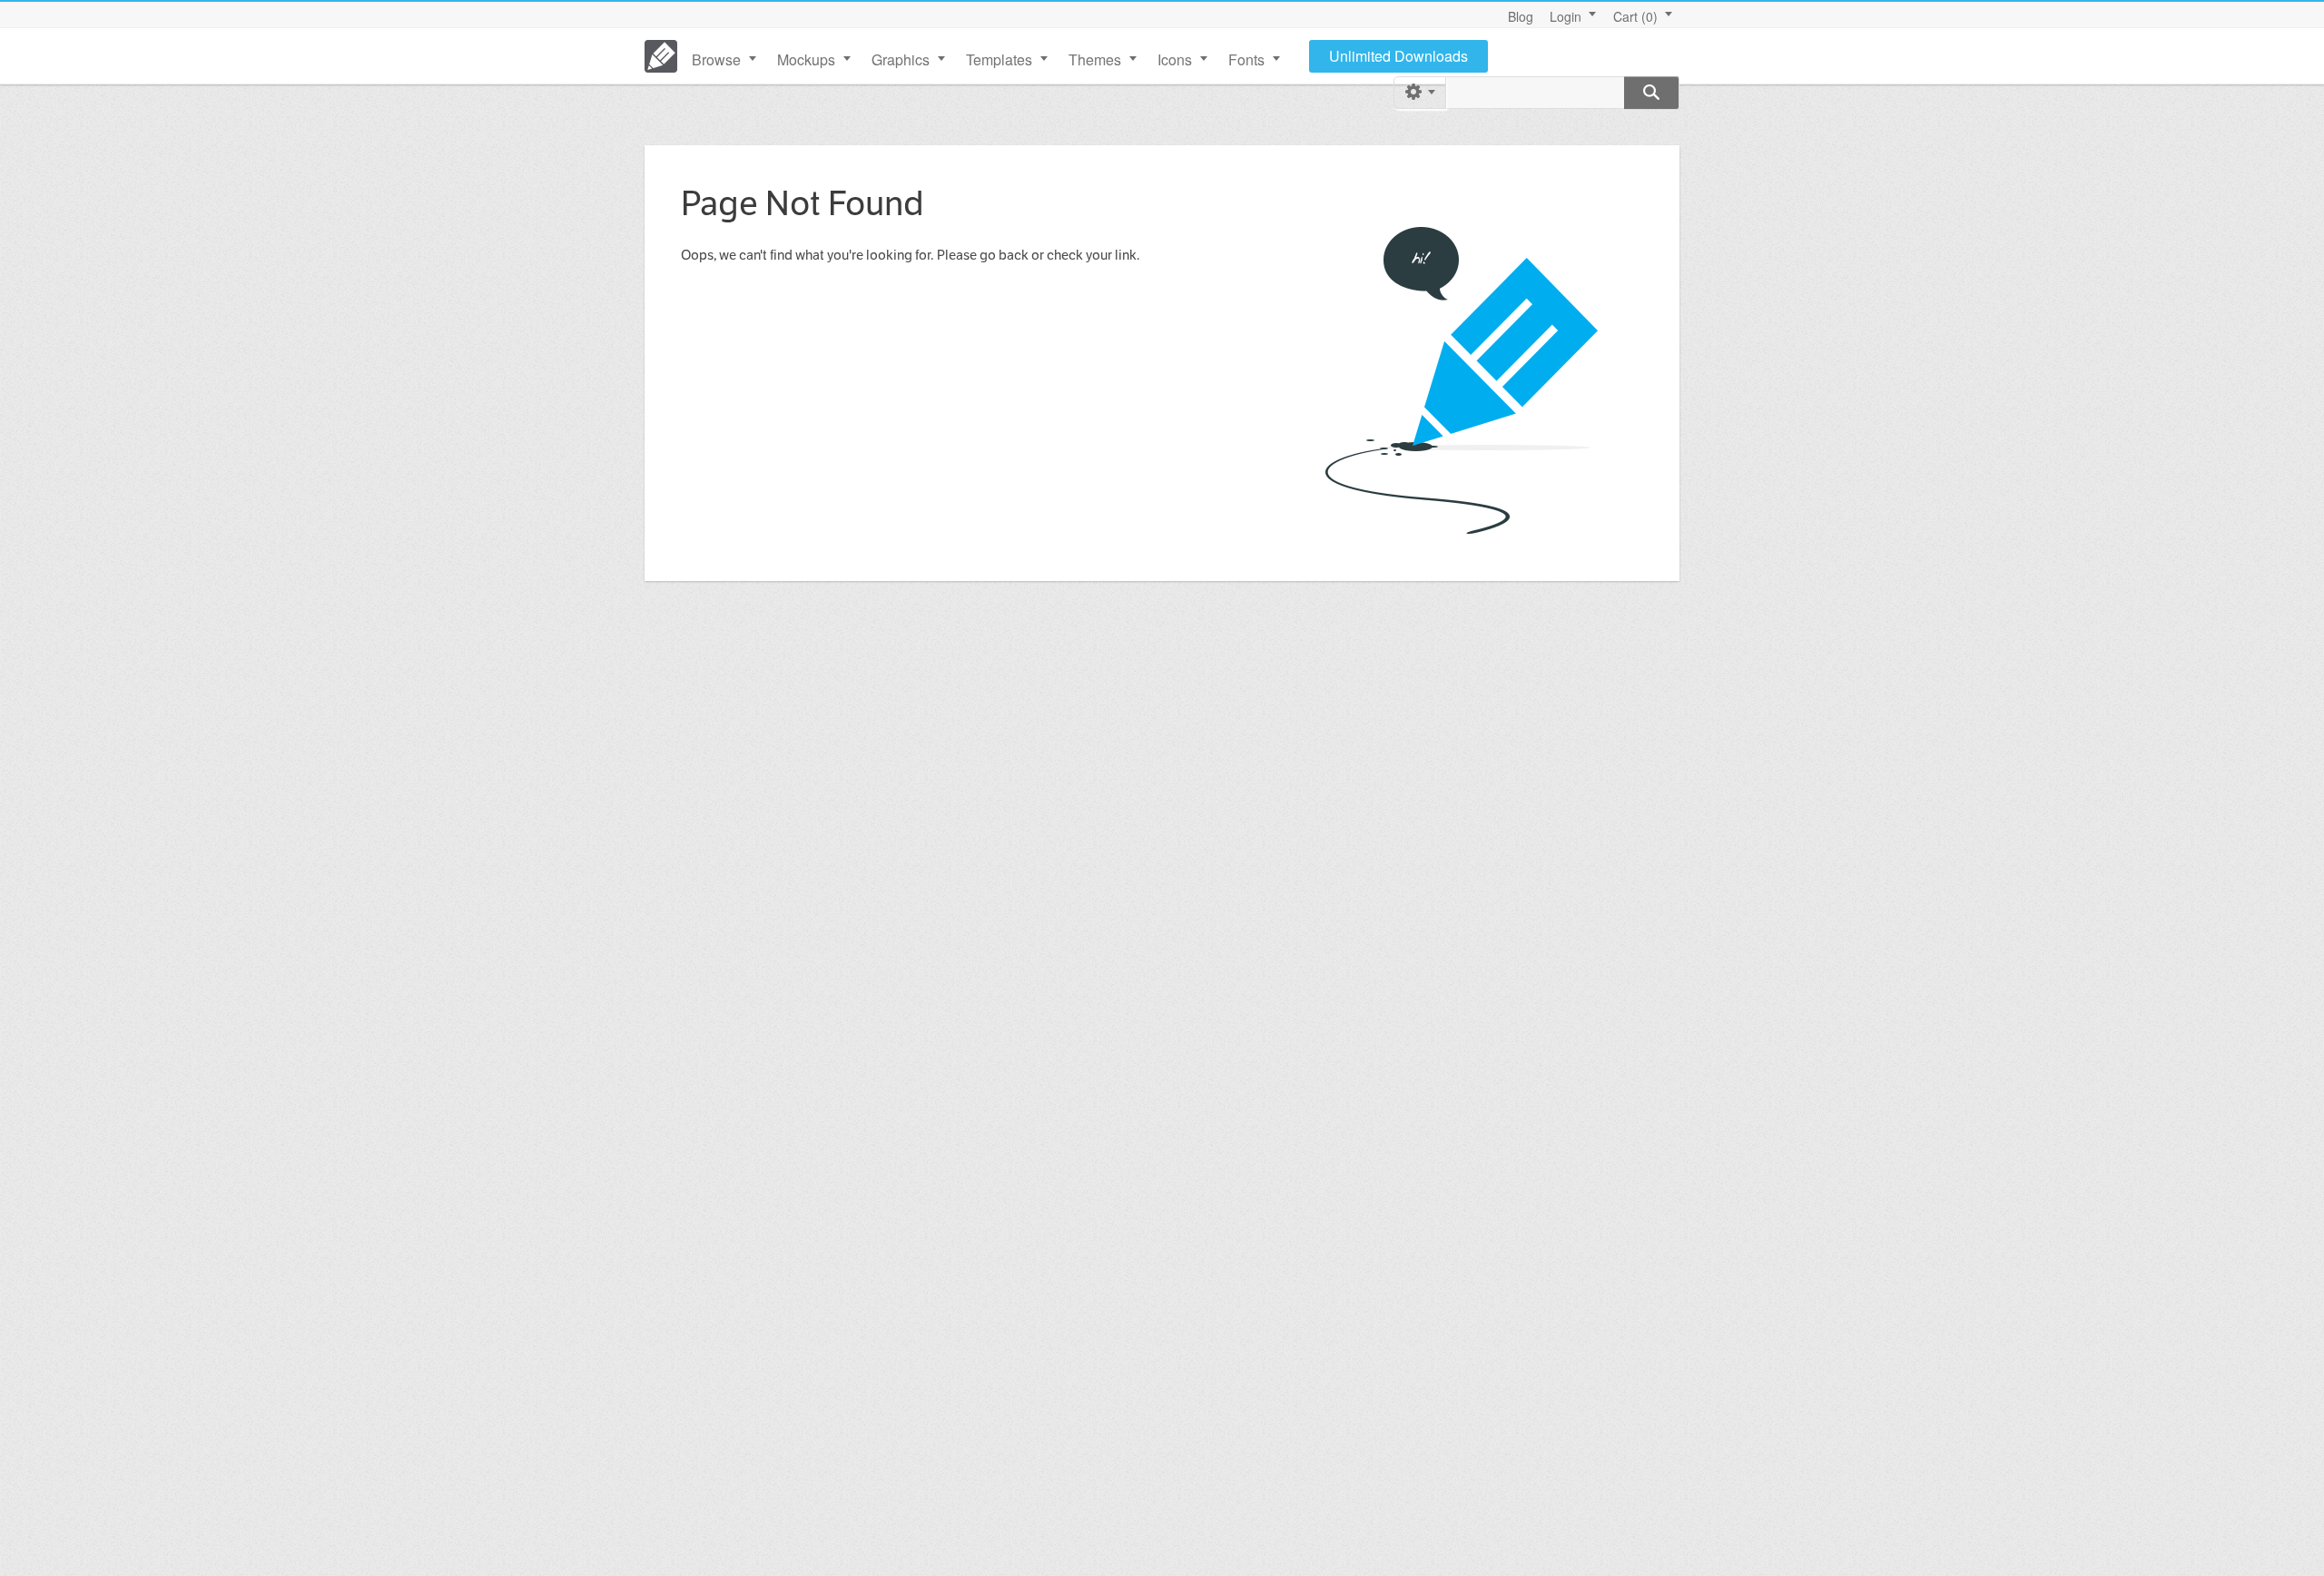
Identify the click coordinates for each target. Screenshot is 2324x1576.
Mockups (806, 59)
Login (1566, 16)
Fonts (1246, 59)
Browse (716, 59)
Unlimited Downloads (1398, 56)
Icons (1175, 59)
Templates (999, 59)
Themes (1095, 59)
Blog (1521, 16)
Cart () (1635, 16)
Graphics (901, 59)
